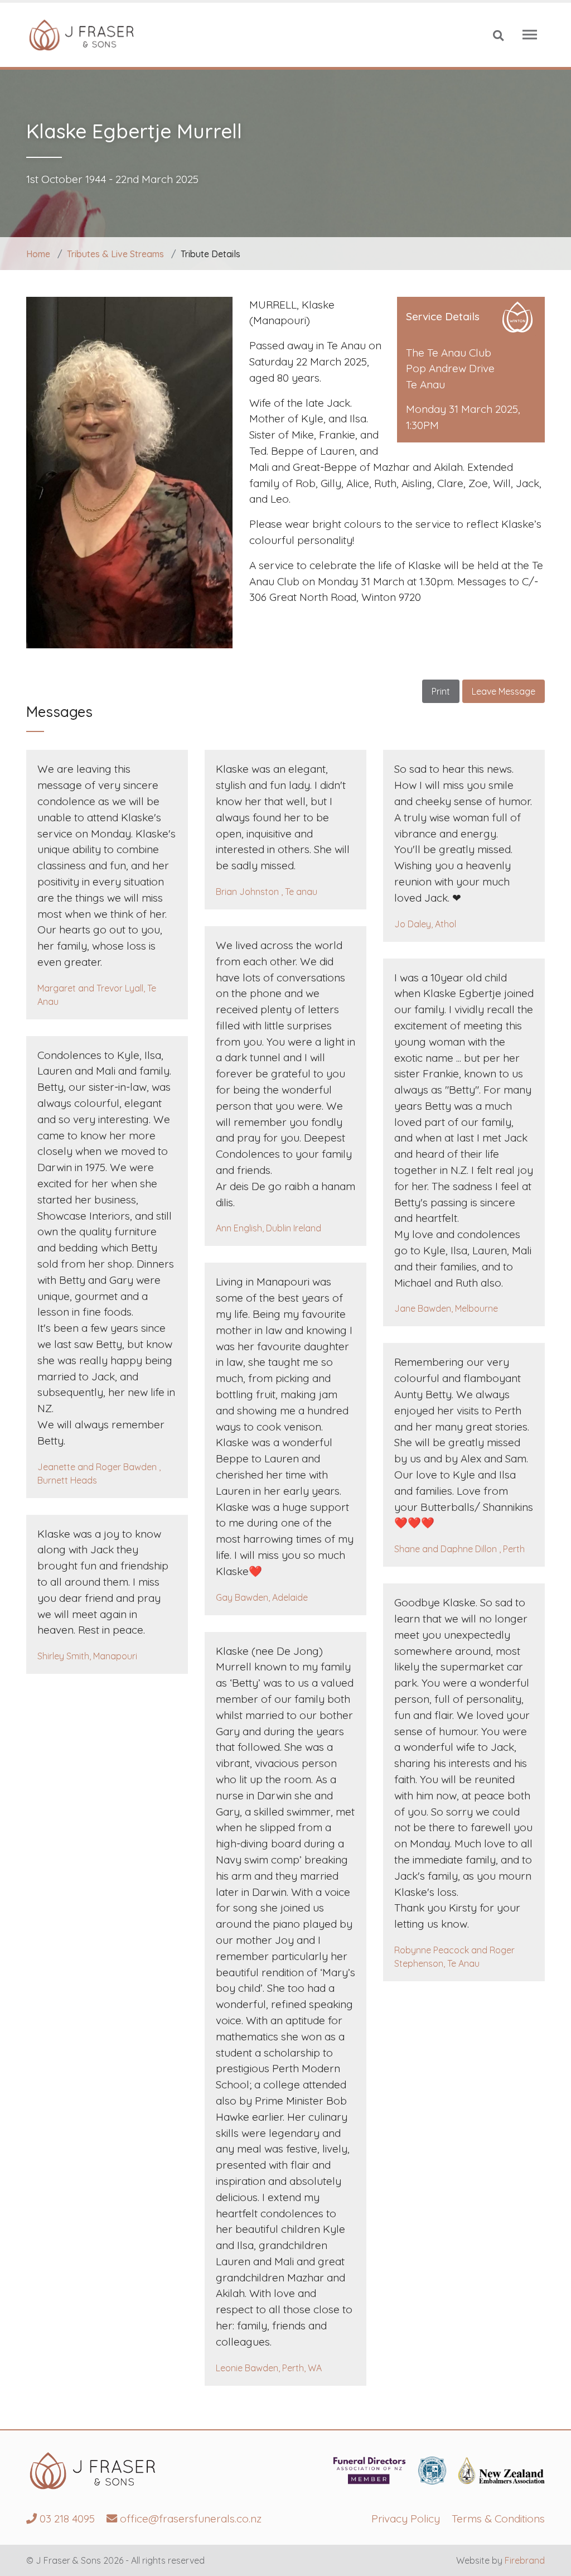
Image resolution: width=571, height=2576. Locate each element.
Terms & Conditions (498, 2519)
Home (38, 254)
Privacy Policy (406, 2519)
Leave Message (504, 691)
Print (441, 691)
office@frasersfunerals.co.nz (189, 2519)
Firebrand (525, 2560)
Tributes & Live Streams (115, 254)
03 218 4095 (66, 2519)
